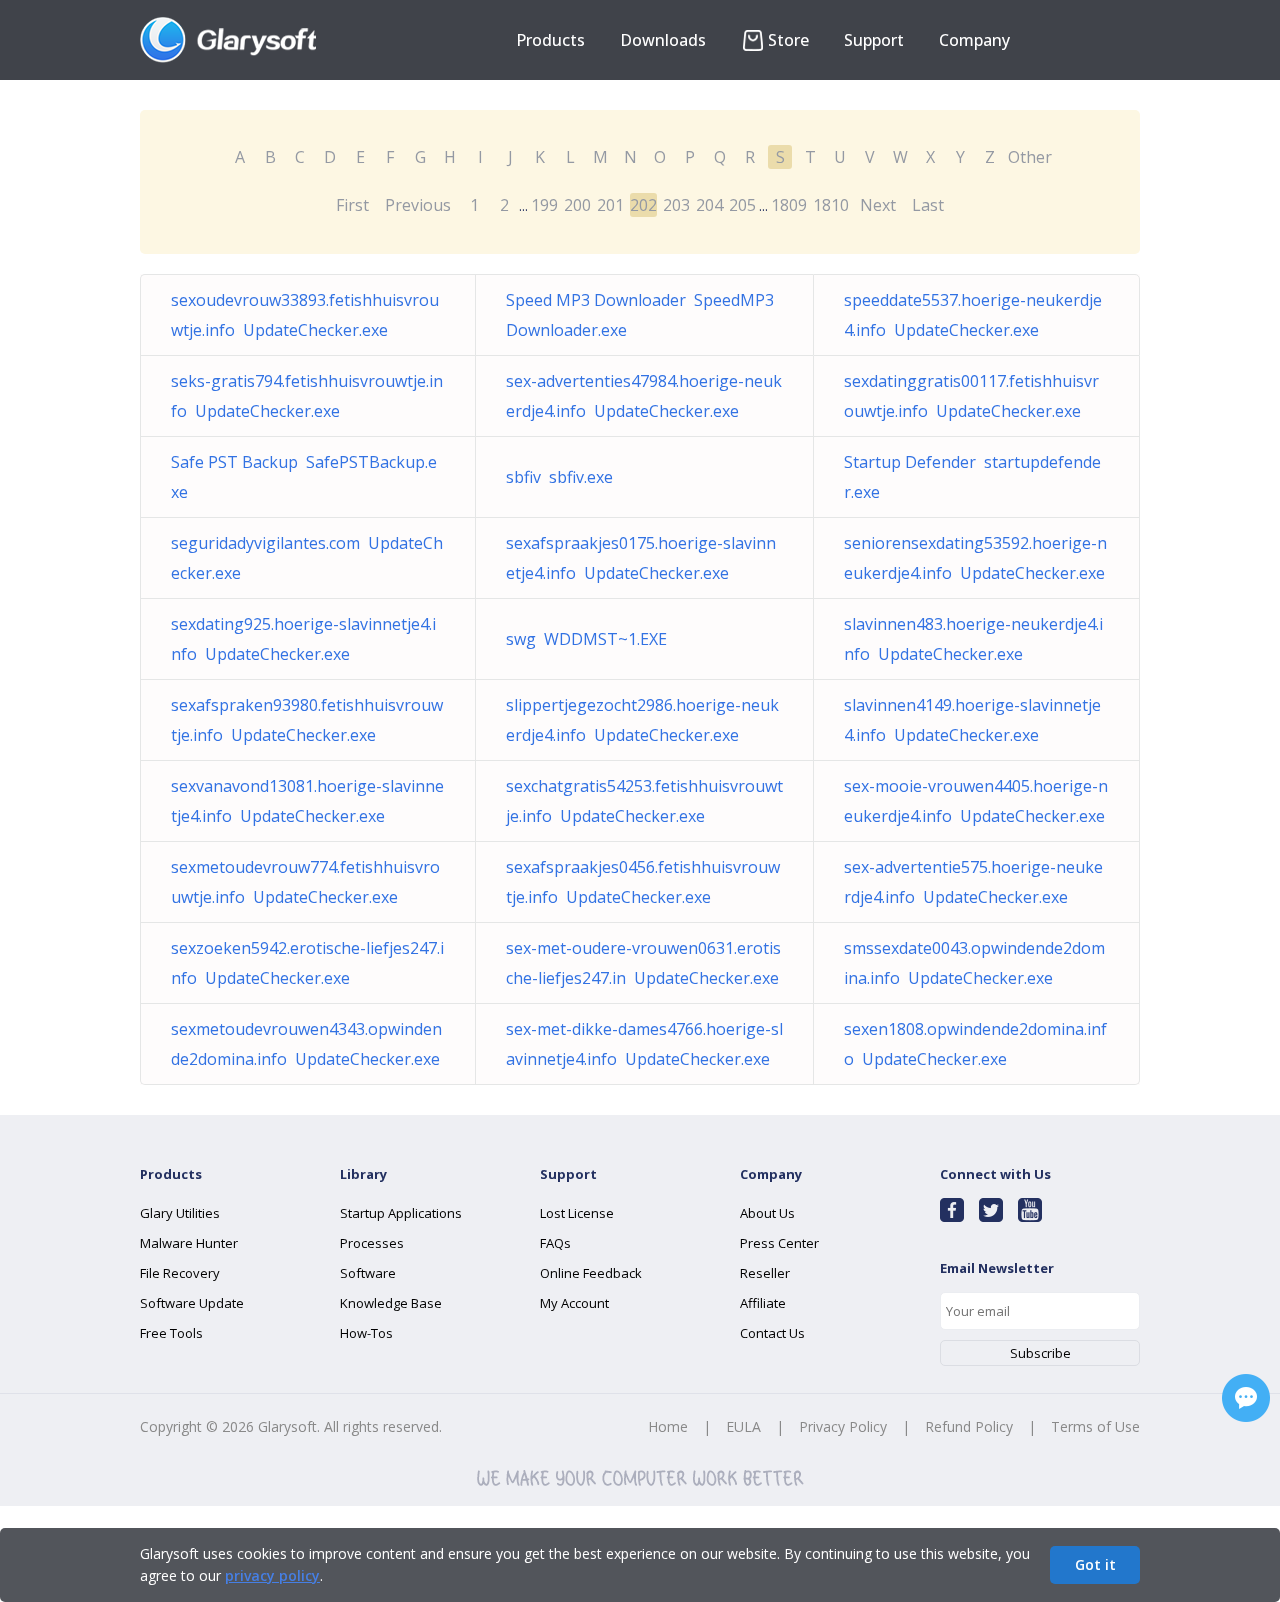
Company (974, 40)
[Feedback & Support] (1246, 1398)
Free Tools (171, 1333)
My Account (574, 1303)
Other (1030, 157)
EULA (743, 1426)
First (352, 205)
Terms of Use (1095, 1426)
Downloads (663, 40)
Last (928, 205)
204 (709, 205)
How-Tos (366, 1333)
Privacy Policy (843, 1426)
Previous (418, 205)
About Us (767, 1213)
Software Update (192, 1303)
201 (610, 205)
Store (788, 40)
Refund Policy (969, 1426)
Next (878, 205)
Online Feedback (591, 1273)
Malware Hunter (189, 1243)
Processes (372, 1243)
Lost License (577, 1213)
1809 (789, 205)
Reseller (765, 1273)
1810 (831, 205)
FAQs (555, 1243)
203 (676, 205)
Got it (1095, 1564)
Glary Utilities (180, 1213)
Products (550, 40)
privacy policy (272, 1575)
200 (577, 205)
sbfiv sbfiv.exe (559, 477)
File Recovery (180, 1273)
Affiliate (763, 1303)
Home (668, 1426)
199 (544, 205)
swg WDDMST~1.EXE (586, 639)
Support (874, 40)
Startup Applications (401, 1213)
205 (742, 205)
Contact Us (772, 1333)
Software (368, 1273)
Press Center (779, 1243)
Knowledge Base (391, 1303)
